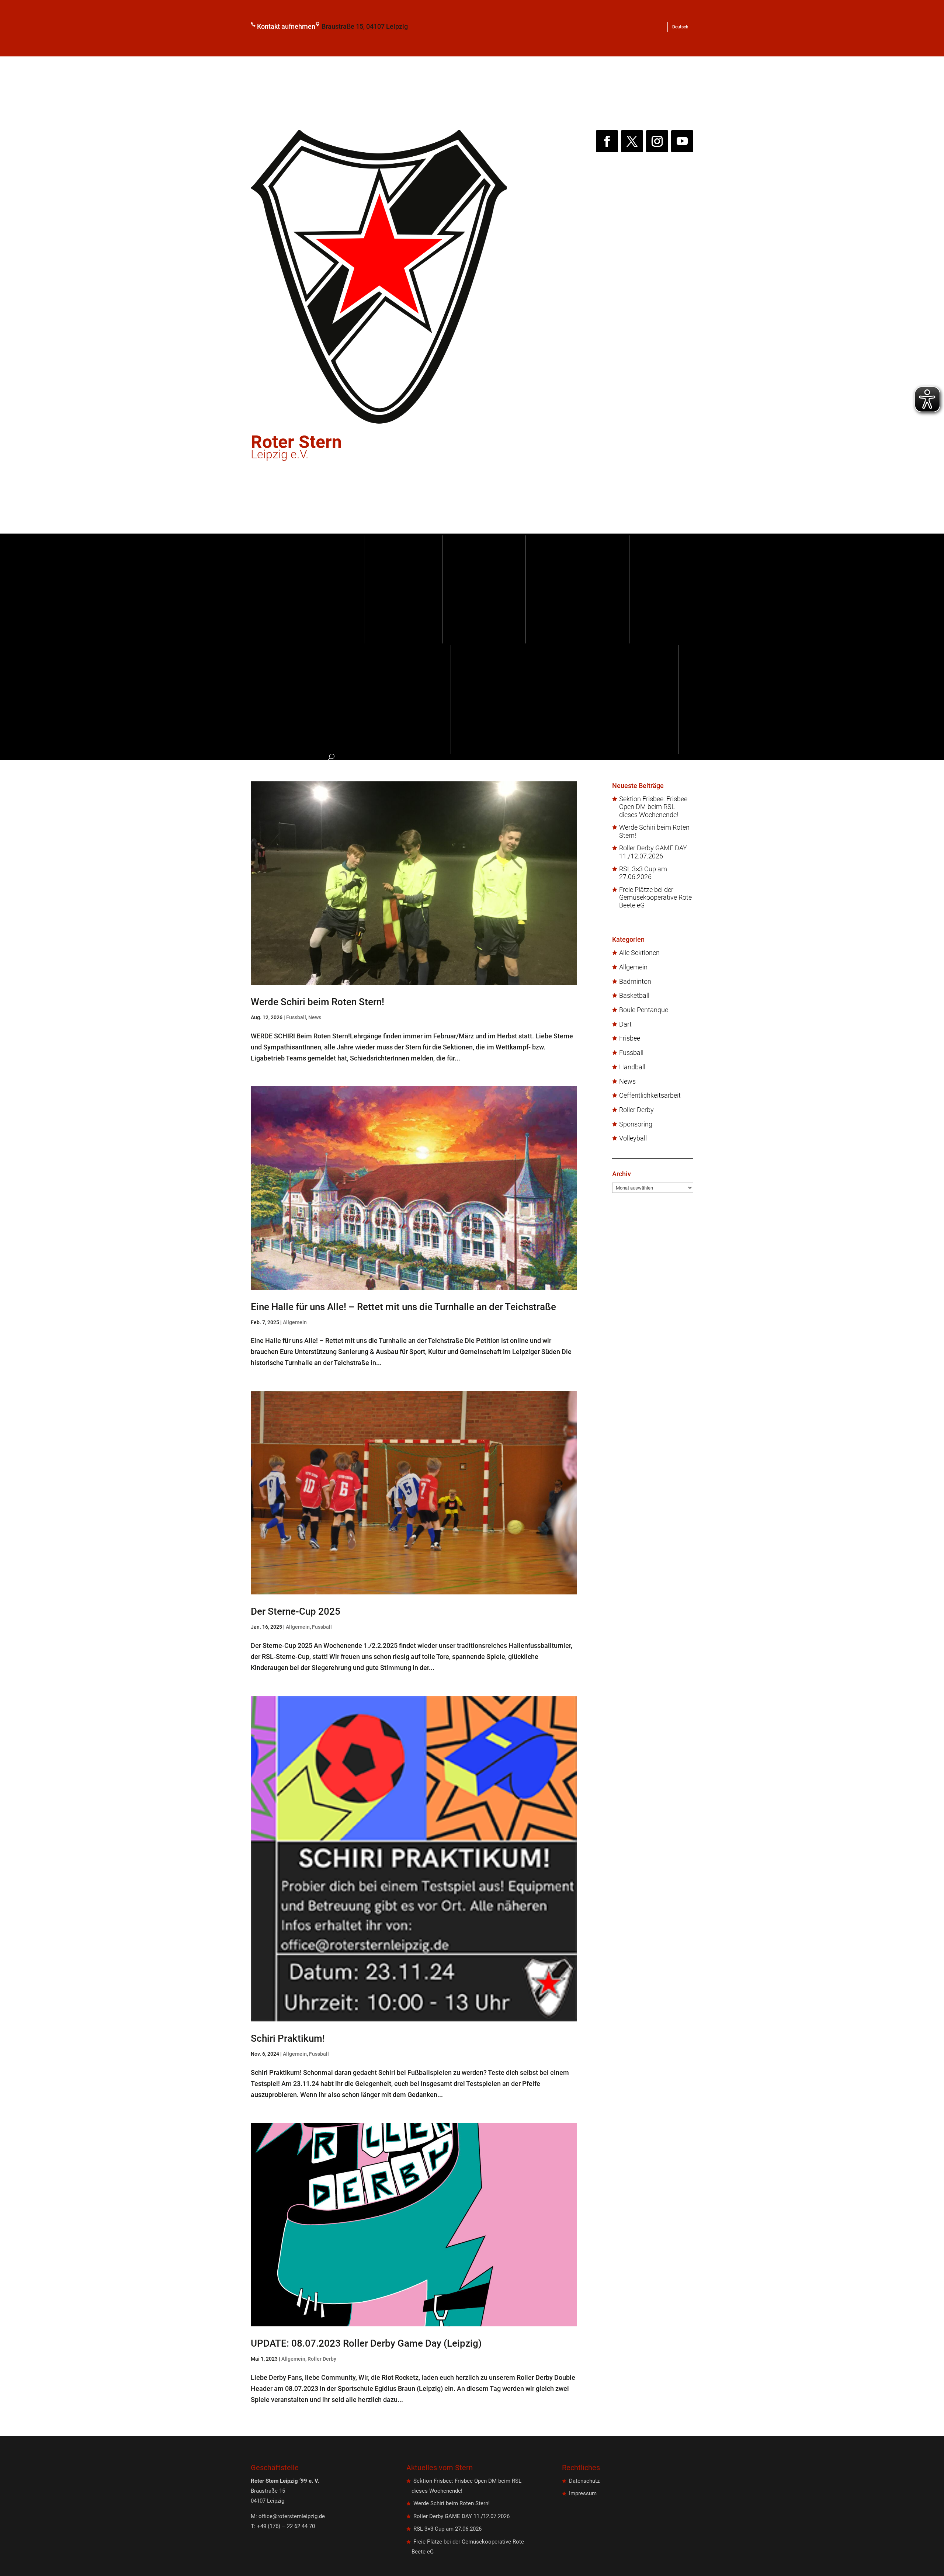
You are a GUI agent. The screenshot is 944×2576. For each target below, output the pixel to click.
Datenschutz (584, 2481)
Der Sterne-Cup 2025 (296, 1611)
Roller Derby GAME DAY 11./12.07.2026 (653, 852)
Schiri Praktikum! (288, 2038)
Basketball (634, 996)
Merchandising (650, 699)
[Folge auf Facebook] (607, 141)
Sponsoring (312, 699)
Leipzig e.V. (296, 449)
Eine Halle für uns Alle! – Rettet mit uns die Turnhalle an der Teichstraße (403, 1307)
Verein (424, 590)
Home (306, 590)
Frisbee (630, 1038)
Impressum (583, 2493)
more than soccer (598, 590)
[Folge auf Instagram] (657, 141)
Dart (625, 1024)
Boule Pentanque (644, 1010)
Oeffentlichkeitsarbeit (650, 1096)
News (315, 1017)
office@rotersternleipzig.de (292, 2516)
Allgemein (295, 1322)
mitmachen (516, 699)
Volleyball (633, 1138)
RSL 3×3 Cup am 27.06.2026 (643, 873)
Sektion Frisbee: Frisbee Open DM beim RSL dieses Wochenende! (653, 807)
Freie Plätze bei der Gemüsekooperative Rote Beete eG (655, 898)
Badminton (635, 982)
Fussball (504, 590)
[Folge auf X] (632, 141)
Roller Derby (322, 2359)
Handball (632, 1067)
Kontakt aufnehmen (286, 26)
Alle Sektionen (639, 953)
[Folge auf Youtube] (682, 141)
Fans (393, 699)
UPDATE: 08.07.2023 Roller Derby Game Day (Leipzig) (366, 2343)
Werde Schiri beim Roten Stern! (317, 1002)
